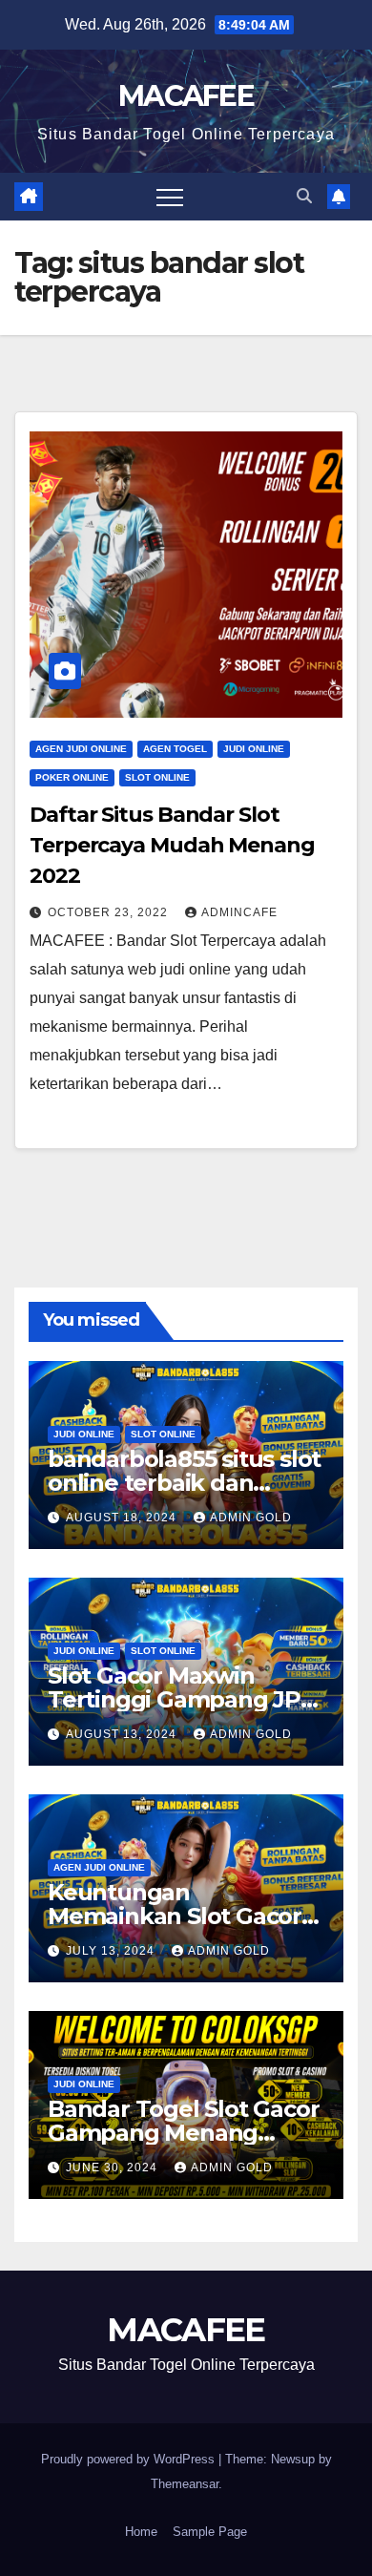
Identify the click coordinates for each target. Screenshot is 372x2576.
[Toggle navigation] (170, 197)
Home (141, 2532)
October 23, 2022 (110, 912)
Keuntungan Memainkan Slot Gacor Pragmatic (175, 1916)
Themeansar (185, 2484)
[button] (304, 196)
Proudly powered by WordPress (130, 2459)
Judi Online (254, 749)
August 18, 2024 (123, 1518)
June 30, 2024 (114, 2168)
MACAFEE (186, 96)
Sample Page (210, 2532)
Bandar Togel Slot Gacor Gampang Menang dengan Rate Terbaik (183, 2133)
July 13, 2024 (112, 1951)
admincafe (239, 912)
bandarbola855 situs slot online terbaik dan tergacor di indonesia (184, 1483)
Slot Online (157, 777)
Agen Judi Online (81, 749)
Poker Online (72, 777)
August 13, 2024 (123, 1734)
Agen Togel (175, 749)
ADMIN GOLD (251, 1518)
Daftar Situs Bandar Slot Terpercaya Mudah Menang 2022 (172, 845)
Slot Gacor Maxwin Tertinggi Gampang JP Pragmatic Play (174, 1699)
